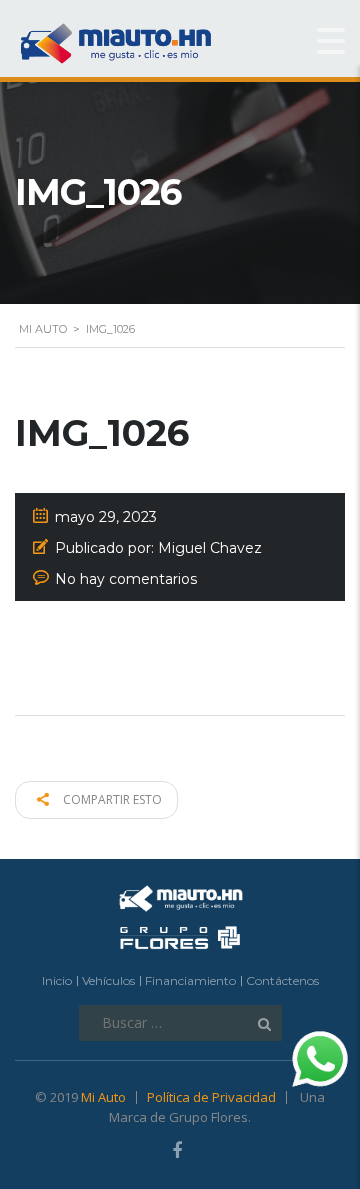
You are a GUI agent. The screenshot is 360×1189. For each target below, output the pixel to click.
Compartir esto (111, 799)
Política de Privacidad (211, 1097)
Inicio (57, 980)
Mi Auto (103, 1097)
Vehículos (108, 980)
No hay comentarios (126, 579)
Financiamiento (190, 980)
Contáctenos (282, 980)
